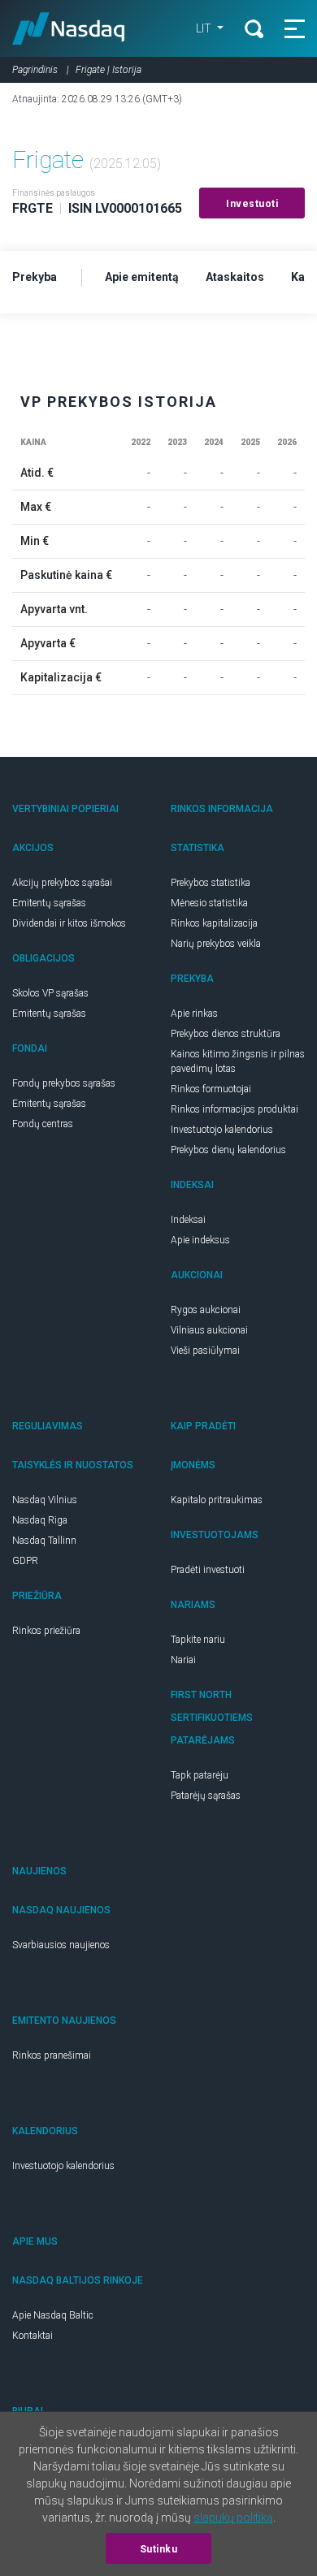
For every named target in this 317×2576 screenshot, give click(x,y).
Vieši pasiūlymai (205, 1351)
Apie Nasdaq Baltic (53, 2315)
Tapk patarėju (200, 1775)
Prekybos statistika (211, 883)
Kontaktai (33, 2336)
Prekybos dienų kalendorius (228, 1150)
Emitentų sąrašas (49, 903)
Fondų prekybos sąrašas (64, 1083)
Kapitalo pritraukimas (217, 1500)
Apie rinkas (194, 1014)
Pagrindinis (35, 70)
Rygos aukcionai (206, 1310)
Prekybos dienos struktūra (226, 1034)
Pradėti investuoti (208, 1570)
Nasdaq (69, 28)
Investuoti (252, 204)
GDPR (25, 1561)
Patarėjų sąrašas (206, 1796)
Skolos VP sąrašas (50, 993)
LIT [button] (205, 28)
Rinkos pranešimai (52, 2055)
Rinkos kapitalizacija (214, 923)
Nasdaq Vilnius (45, 1500)
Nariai (183, 1660)
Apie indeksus (200, 1240)
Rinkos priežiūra (46, 1631)
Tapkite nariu (198, 1640)
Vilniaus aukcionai (209, 1330)
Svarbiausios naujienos (61, 1945)
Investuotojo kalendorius (222, 1130)
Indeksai (188, 1220)
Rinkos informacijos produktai (234, 1109)
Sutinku (159, 2549)
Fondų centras (43, 1124)
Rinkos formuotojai (211, 1089)
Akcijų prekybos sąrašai (62, 883)
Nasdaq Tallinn (44, 1541)
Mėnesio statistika (209, 903)
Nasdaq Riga (40, 1520)
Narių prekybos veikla (216, 944)
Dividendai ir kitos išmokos (69, 923)
